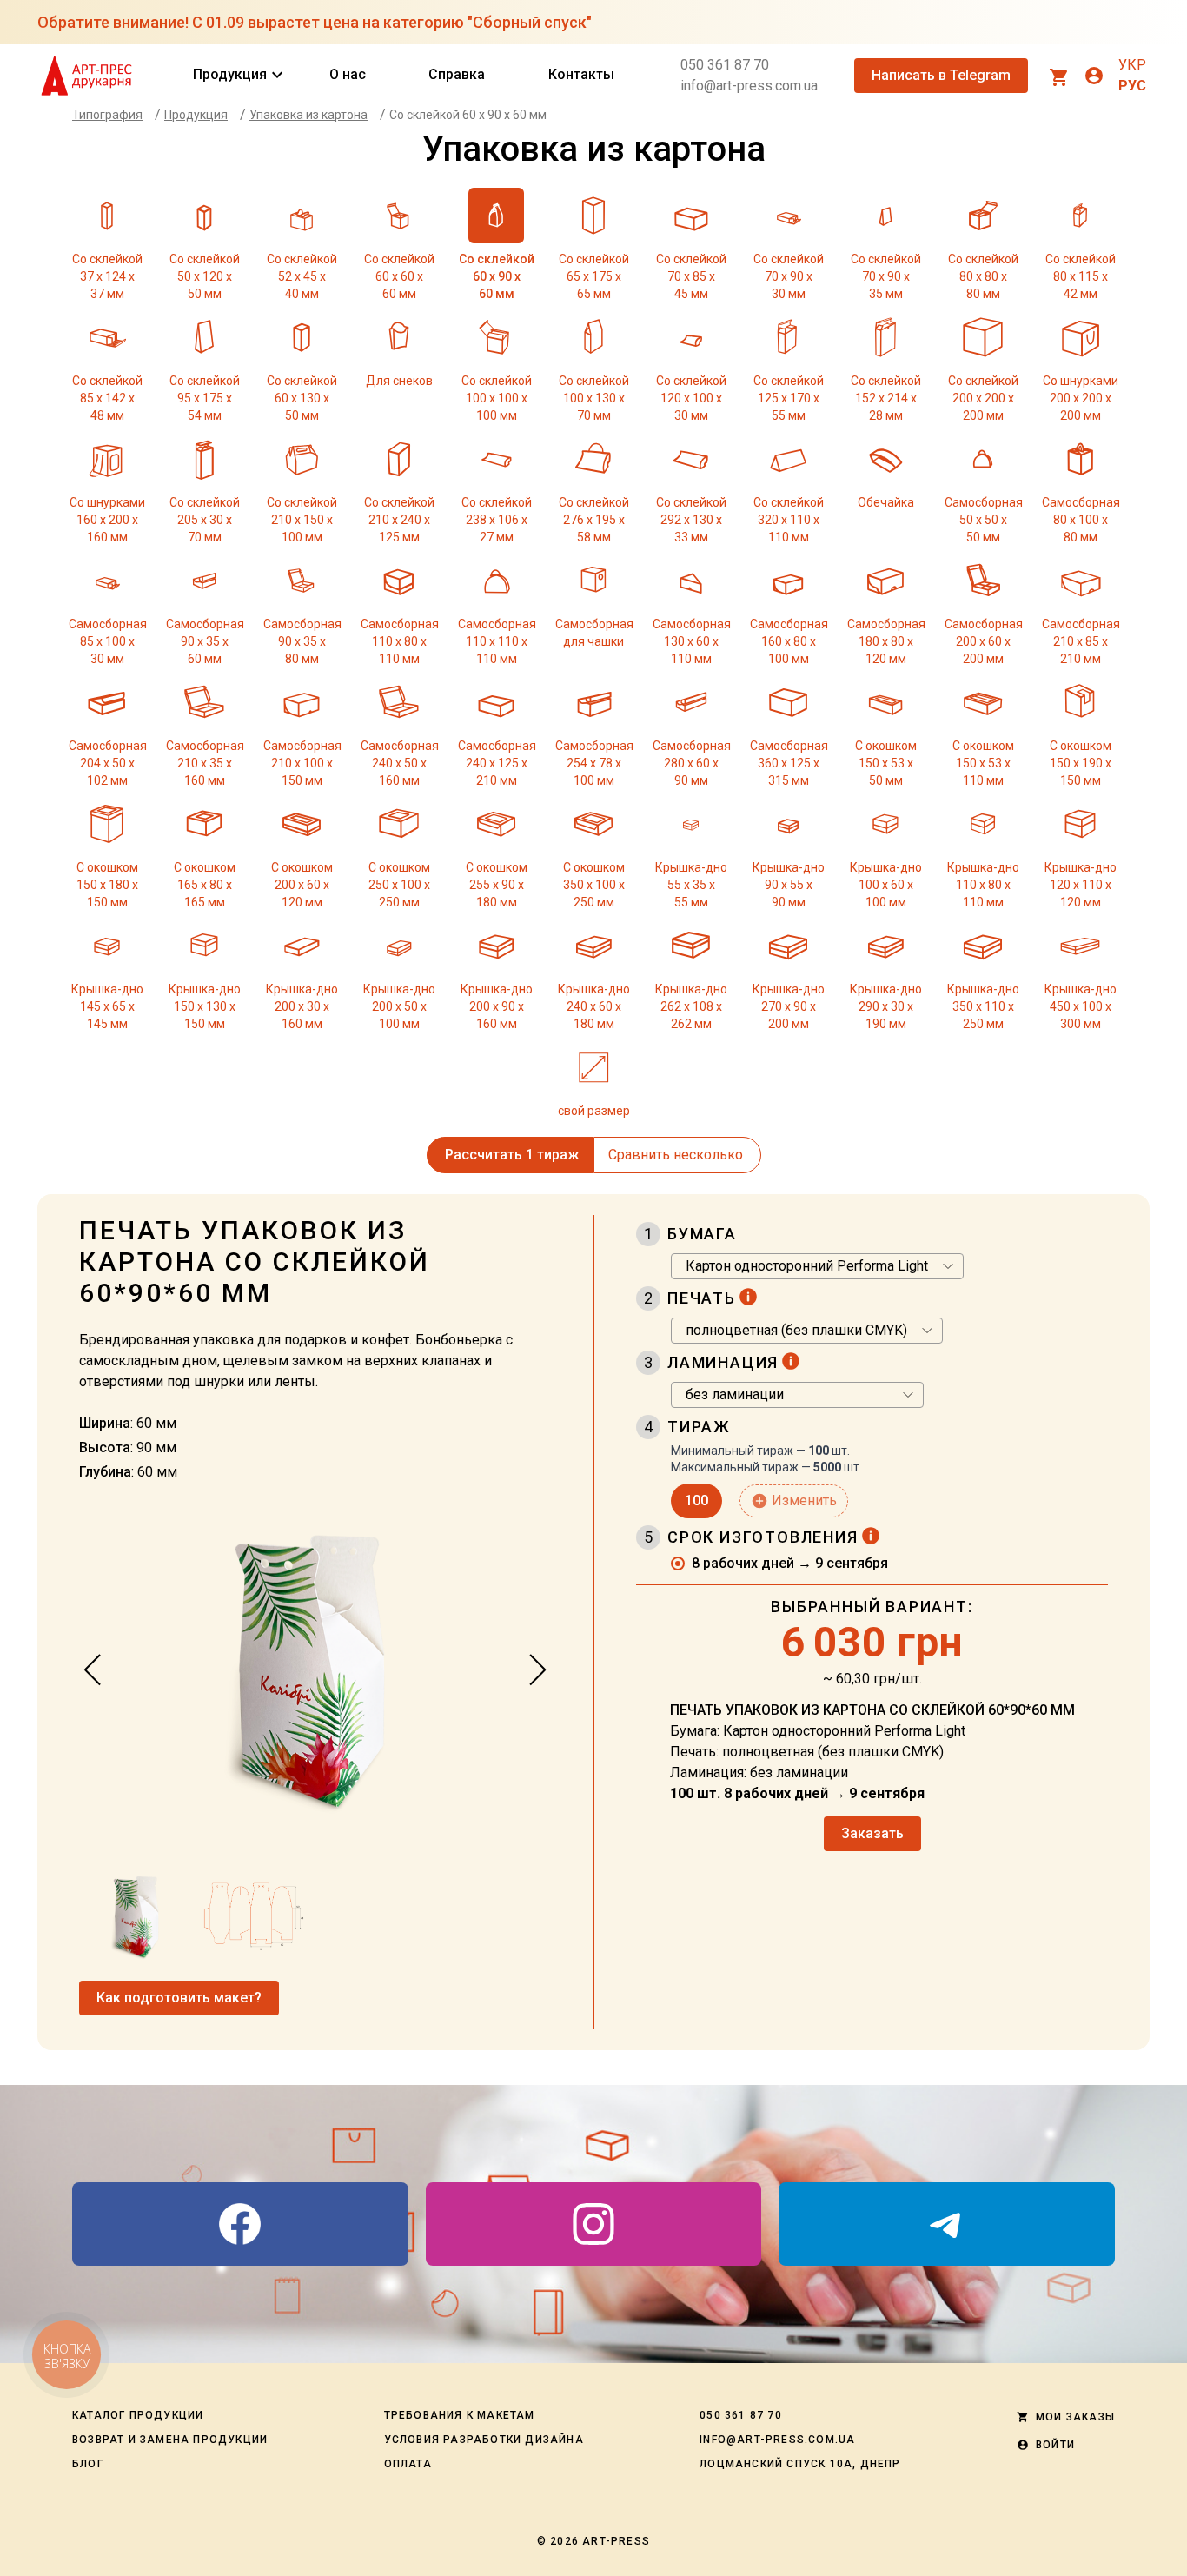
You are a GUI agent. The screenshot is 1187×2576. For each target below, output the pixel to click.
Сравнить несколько (676, 1155)
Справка (457, 74)
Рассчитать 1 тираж (512, 1155)
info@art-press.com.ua (749, 86)
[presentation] (93, 1670)
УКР (1132, 65)
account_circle (1094, 76)
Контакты (581, 74)
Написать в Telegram (941, 75)
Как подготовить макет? (179, 1998)
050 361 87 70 (725, 65)
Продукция (230, 75)
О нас (348, 74)
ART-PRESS (616, 2541)
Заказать (872, 1833)
